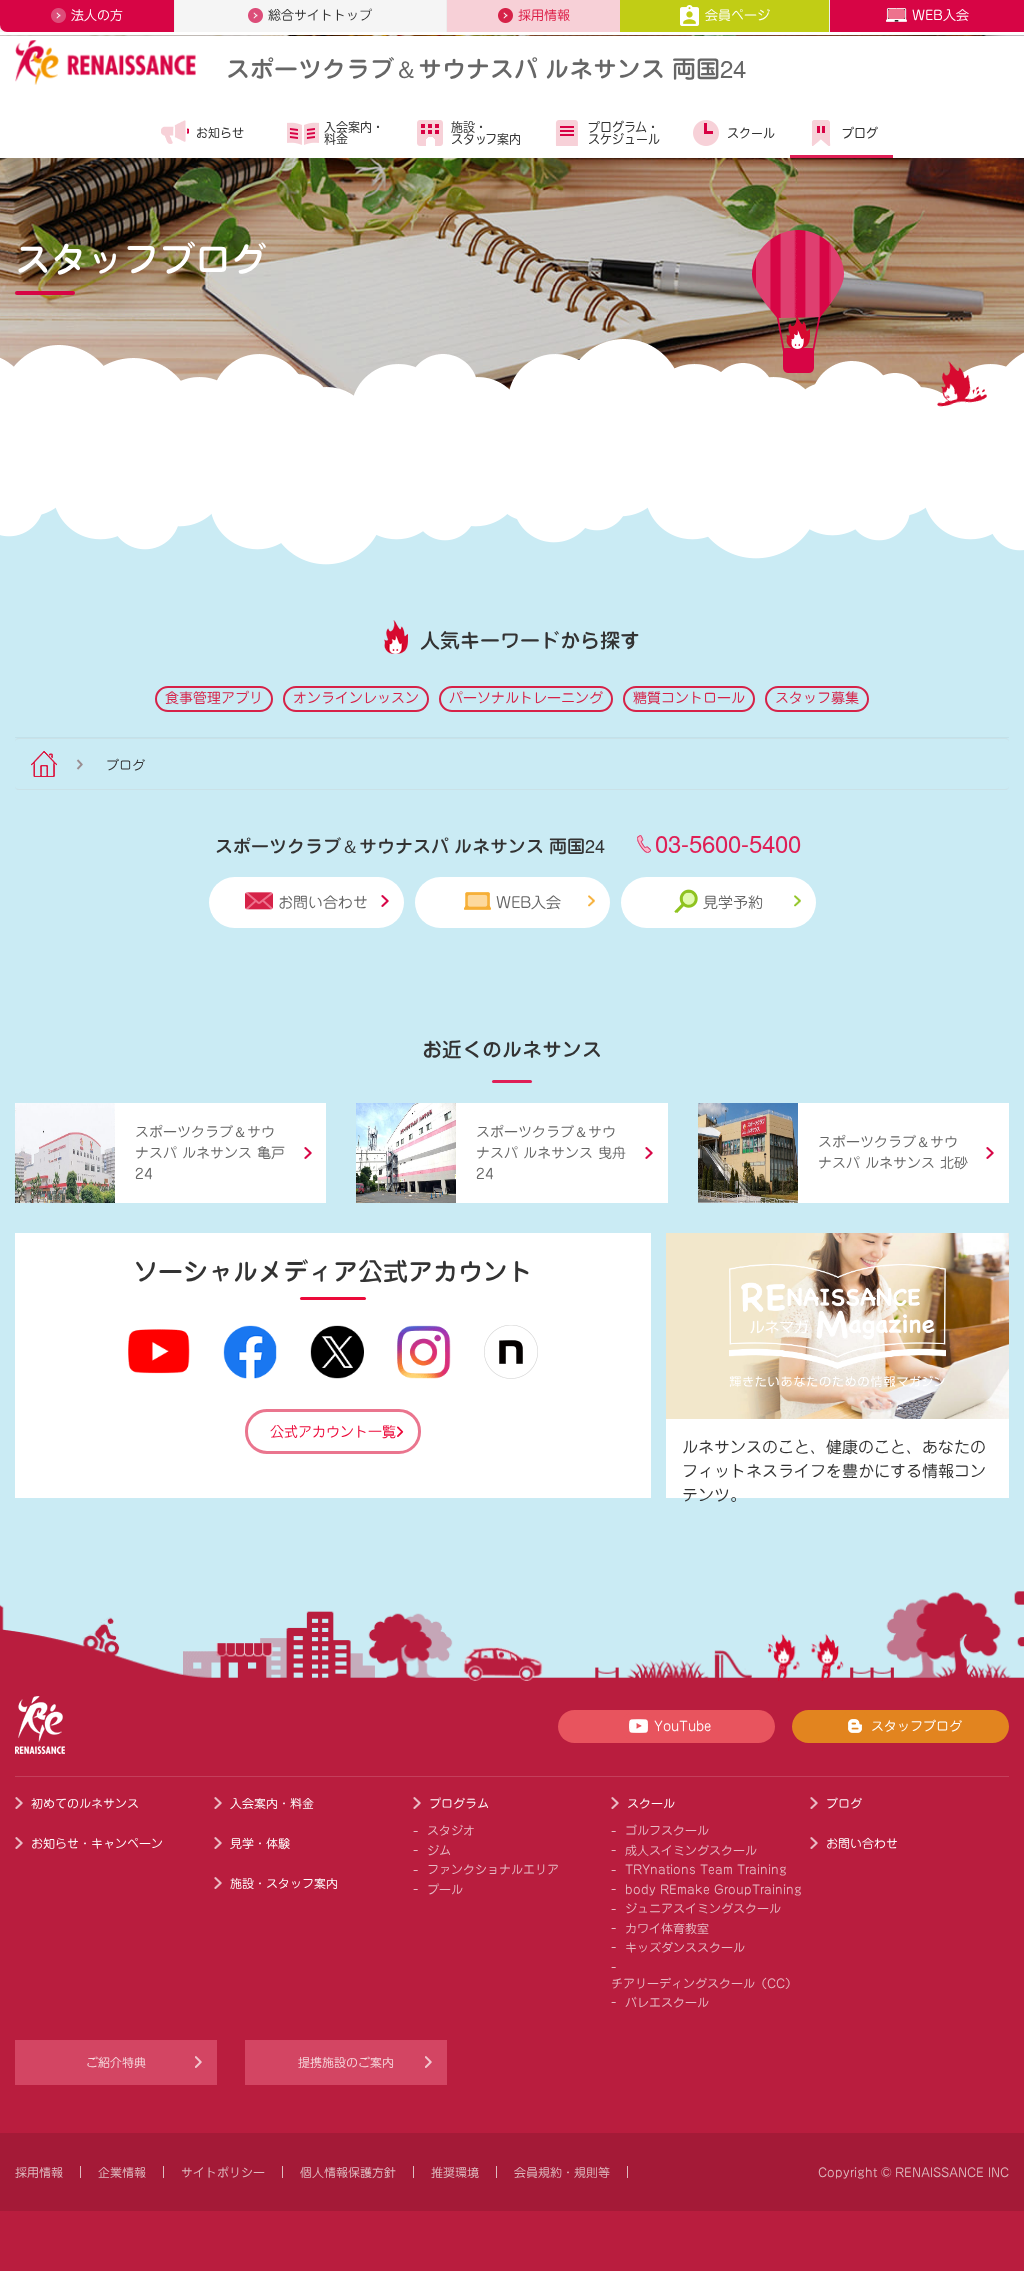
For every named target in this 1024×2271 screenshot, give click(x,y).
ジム (439, 1850)
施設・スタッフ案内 (486, 133)
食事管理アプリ (214, 698)
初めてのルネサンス (85, 1803)
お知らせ (220, 133)
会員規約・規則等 (562, 2172)
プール (445, 1889)
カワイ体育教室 (667, 1928)
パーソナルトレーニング (526, 698)
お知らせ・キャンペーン (97, 1843)
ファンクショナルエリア (493, 1869)
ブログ (860, 133)
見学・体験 (260, 1843)
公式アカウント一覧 (333, 1432)
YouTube (682, 1726)
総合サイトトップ (320, 15)
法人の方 (97, 15)
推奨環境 (455, 2172)
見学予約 (733, 902)
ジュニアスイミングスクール (703, 1908)
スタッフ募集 (817, 698)
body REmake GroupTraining (713, 1889)
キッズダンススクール (685, 1947)
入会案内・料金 (354, 133)
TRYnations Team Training (706, 1869)
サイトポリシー (223, 2172)
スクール (751, 133)
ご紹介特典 (116, 2062)
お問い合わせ (323, 902)
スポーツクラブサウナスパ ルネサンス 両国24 (486, 67)
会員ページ (737, 15)
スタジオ (451, 1830)
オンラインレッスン (356, 698)
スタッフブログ (916, 1726)
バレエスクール (667, 2002)
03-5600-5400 (728, 842)
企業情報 (122, 2172)
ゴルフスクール (667, 1830)
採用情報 (544, 15)
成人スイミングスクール (691, 1850)
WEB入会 (940, 15)
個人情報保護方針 (348, 2172)
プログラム (459, 1803)
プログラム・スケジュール (624, 133)
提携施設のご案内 (346, 2062)
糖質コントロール (689, 698)
